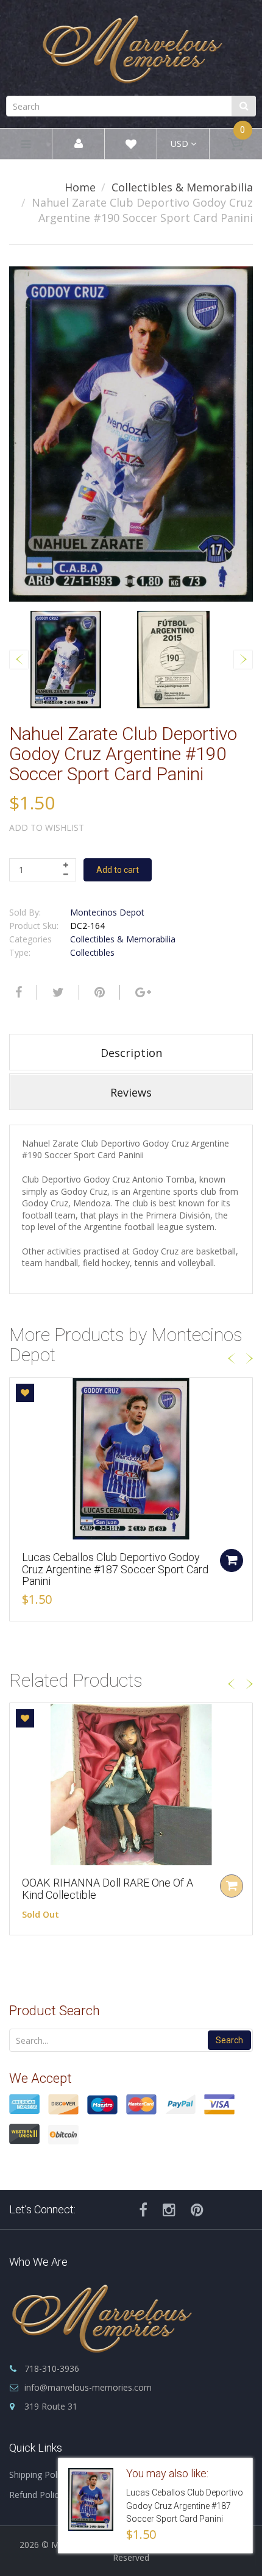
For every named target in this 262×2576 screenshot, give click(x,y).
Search (229, 2040)
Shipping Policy (38, 2475)
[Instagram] (169, 2210)
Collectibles (92, 952)
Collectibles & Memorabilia (182, 187)
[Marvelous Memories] (131, 46)
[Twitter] (57, 992)
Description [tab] (131, 1053)
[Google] (142, 992)
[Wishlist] (131, 146)
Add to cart (118, 870)
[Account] (79, 144)
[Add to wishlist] (25, 1393)
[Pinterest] (197, 2210)
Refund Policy (36, 2495)
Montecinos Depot (107, 912)
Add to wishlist (47, 827)
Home (80, 187)
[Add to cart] (232, 1560)
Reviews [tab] (131, 1092)
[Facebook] (17, 992)
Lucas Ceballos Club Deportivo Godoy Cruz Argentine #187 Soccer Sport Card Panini (115, 1569)
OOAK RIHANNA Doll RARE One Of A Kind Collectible (108, 1889)
